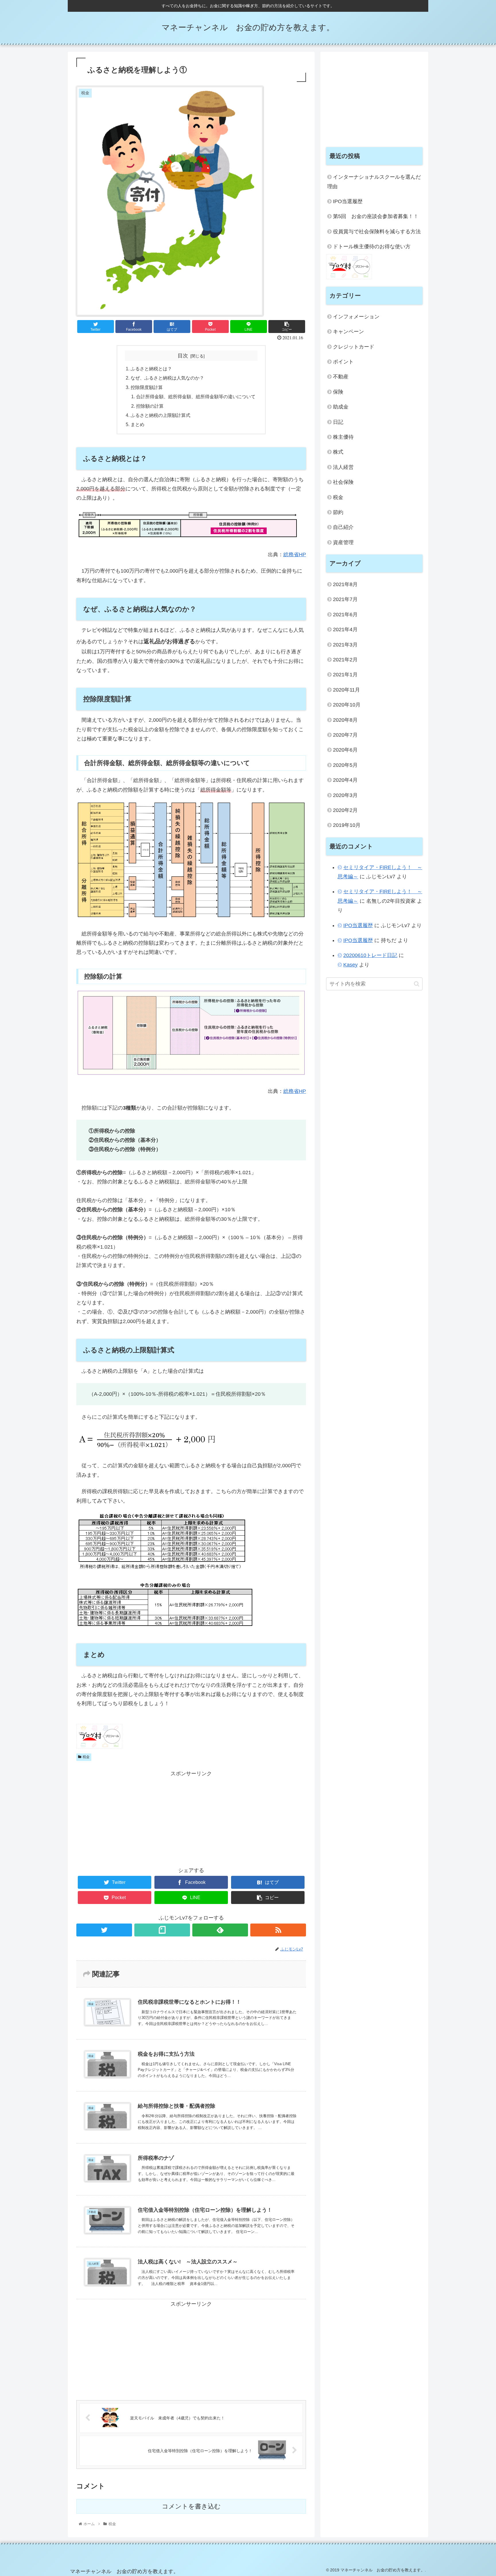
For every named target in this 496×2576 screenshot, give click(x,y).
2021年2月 (345, 660)
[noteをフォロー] (162, 1930)
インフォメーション (356, 317)
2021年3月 (345, 645)
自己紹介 (343, 527)
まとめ (137, 424)
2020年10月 (347, 705)
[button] (417, 984)
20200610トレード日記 (370, 955)
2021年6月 (345, 615)
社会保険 (343, 482)
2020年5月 (345, 765)
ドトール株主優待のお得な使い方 (372, 247)
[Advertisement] (191, 1818)
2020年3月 (345, 795)
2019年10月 (347, 825)
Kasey (350, 965)
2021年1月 (345, 675)
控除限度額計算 (147, 387)
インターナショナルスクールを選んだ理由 (374, 182)
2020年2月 (345, 810)
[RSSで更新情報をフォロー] (278, 1930)
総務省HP (295, 555)
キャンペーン (348, 332)
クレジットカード (354, 347)
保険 (338, 392)
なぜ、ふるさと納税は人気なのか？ (167, 378)
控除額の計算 (150, 406)
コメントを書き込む (191, 2506)
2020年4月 (345, 780)
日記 (338, 422)
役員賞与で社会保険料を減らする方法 (377, 232)
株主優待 (343, 437)
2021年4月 (345, 629)
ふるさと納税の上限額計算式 (160, 415)
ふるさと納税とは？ (151, 369)
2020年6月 (345, 750)
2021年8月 (345, 584)
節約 (338, 512)
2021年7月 (345, 599)
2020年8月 (345, 720)
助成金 (341, 407)
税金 (86, 1757)
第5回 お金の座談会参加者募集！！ (376, 216)
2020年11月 (346, 690)
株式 (338, 452)
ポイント (343, 362)
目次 (183, 356)
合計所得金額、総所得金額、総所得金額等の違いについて (196, 396)
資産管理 (343, 542)
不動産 (341, 377)
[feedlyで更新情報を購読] (220, 1930)
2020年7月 (345, 735)
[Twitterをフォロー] (104, 1930)
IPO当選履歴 (348, 201)
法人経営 (343, 467)
